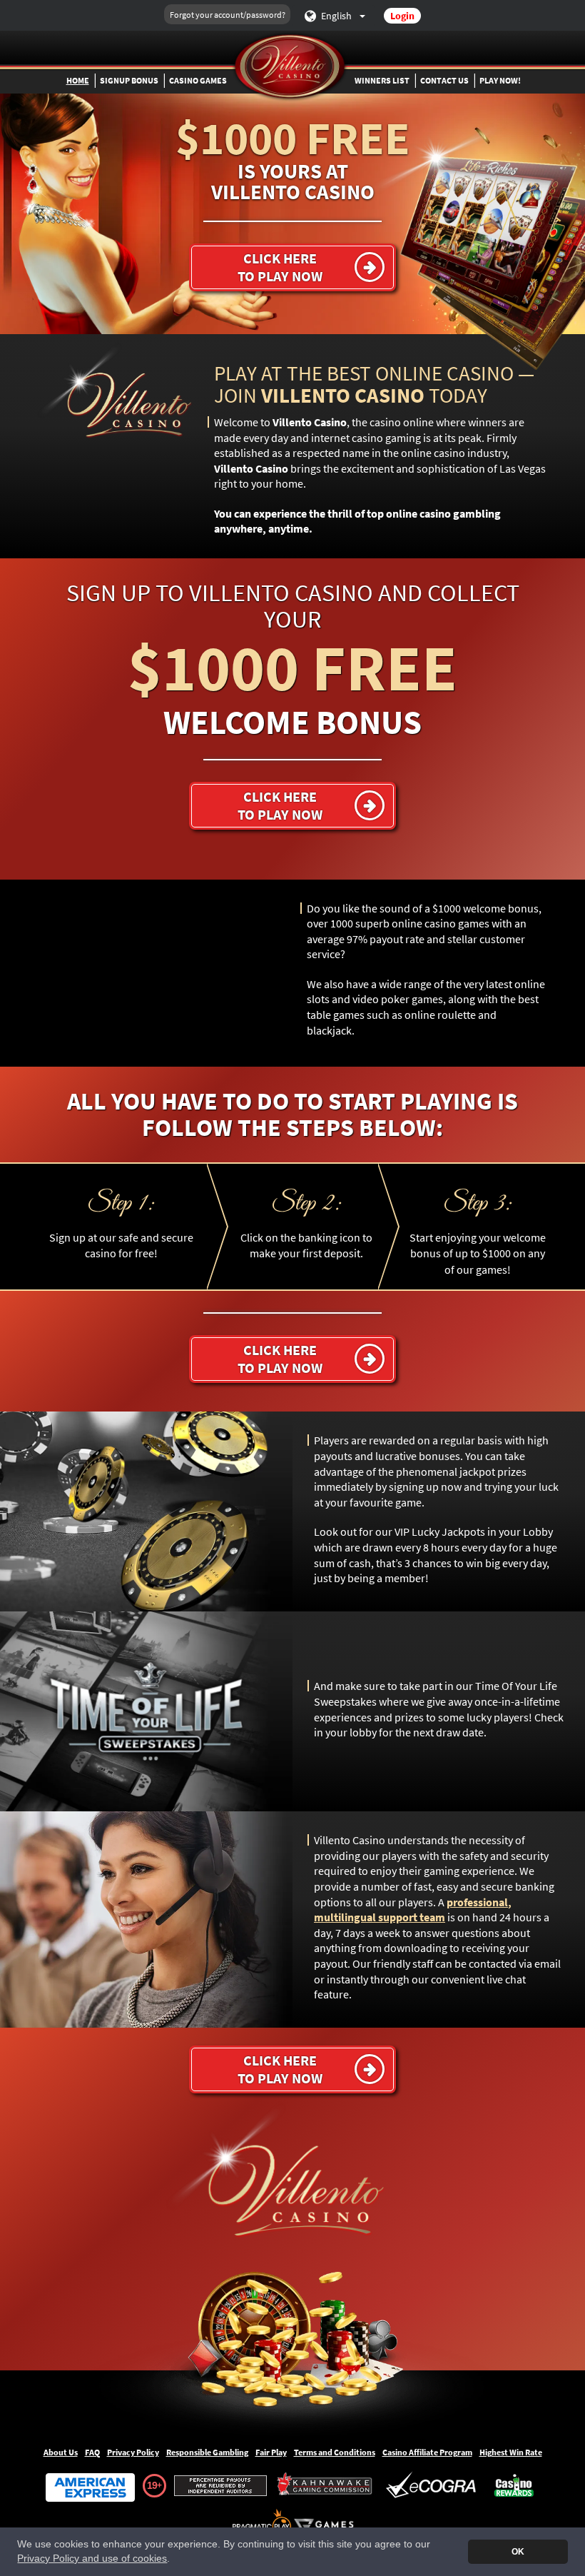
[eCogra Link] (434, 2486)
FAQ (92, 2452)
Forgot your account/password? (228, 15)
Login (402, 16)
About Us (61, 2452)
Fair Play (271, 2452)
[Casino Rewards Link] (514, 2486)
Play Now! (500, 80)
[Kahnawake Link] (326, 2486)
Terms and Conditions (335, 2452)
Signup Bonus (129, 80)
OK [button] (518, 2552)
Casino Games (198, 80)
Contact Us (444, 80)
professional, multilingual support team (413, 1910)
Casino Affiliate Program (427, 2452)
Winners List (382, 80)
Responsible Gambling (207, 2452)
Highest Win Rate (511, 2452)
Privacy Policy (133, 2452)
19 (152, 2485)
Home (78, 80)
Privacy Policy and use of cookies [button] (92, 2559)
